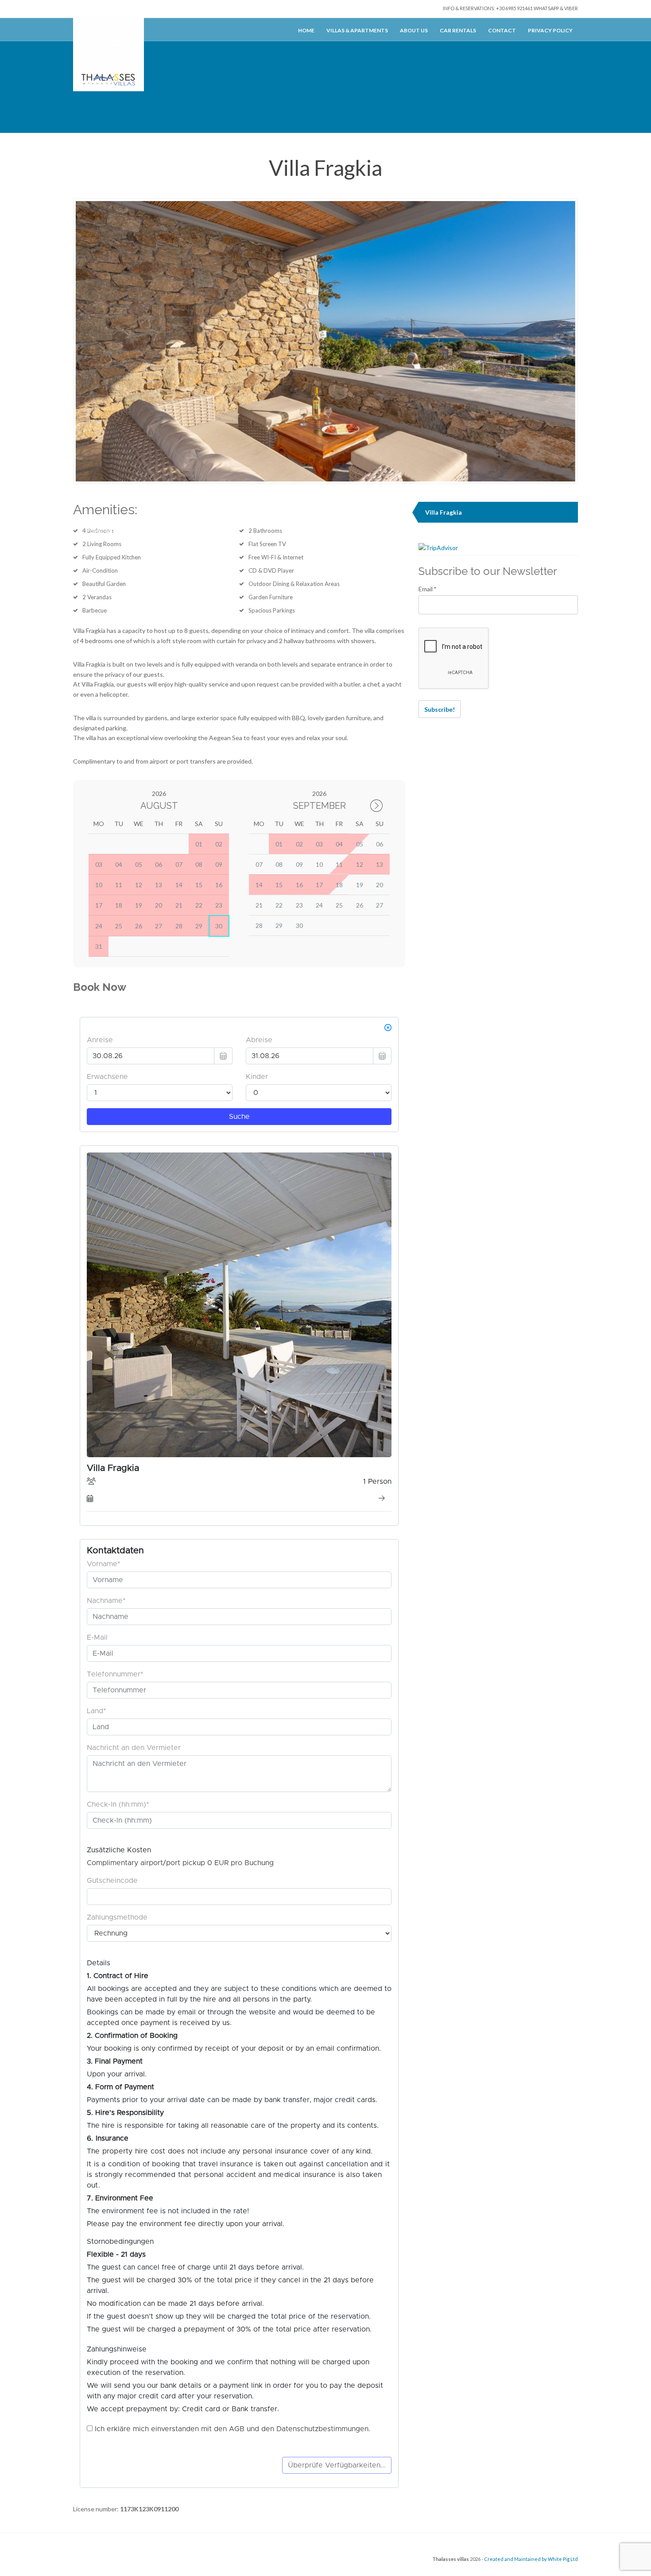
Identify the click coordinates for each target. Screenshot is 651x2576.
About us (414, 30)
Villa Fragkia (444, 512)
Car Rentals (458, 30)
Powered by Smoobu (115, 530)
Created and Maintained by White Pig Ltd (531, 2559)
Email (427, 589)
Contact (502, 30)
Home (306, 30)
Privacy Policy (550, 30)
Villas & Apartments (357, 30)
